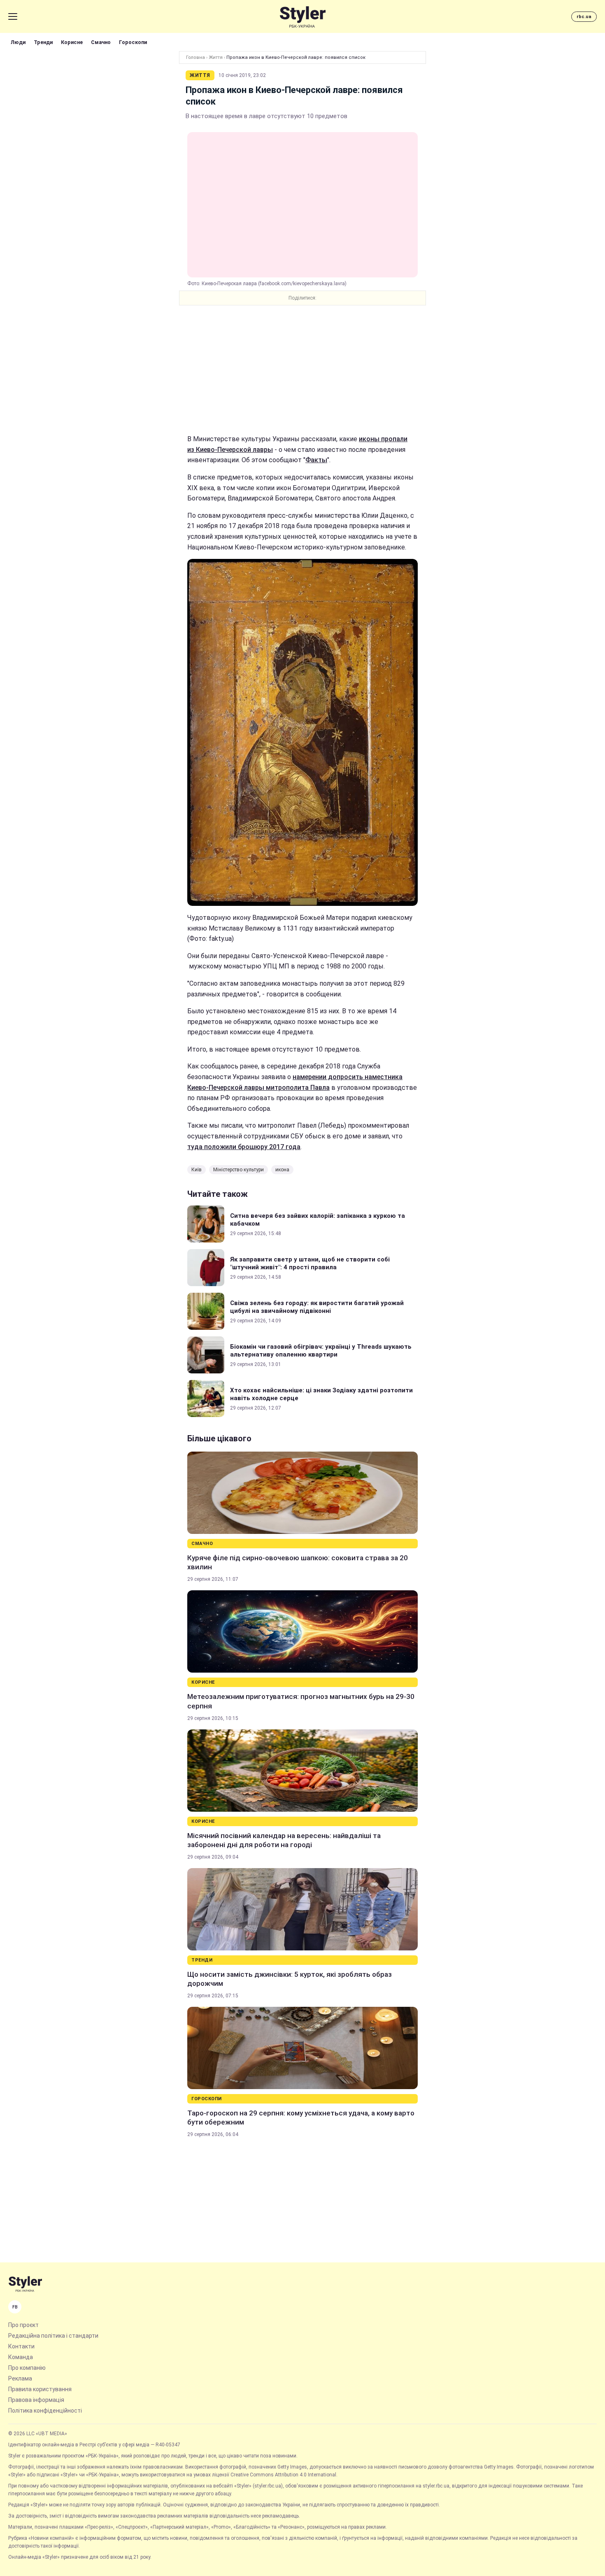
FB (15, 2307)
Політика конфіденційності (45, 2411)
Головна (195, 57)
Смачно (101, 42)
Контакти (21, 2346)
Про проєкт (23, 2325)
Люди (18, 42)
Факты (316, 460)
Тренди (43, 42)
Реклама (20, 2378)
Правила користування (40, 2389)
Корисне (72, 42)
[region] (302, 370)
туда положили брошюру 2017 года (244, 1147)
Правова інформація (36, 2400)
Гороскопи (133, 42)
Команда (21, 2357)
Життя (216, 57)
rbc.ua (584, 17)
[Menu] (13, 16)
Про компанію (27, 2368)
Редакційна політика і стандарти (53, 2336)
